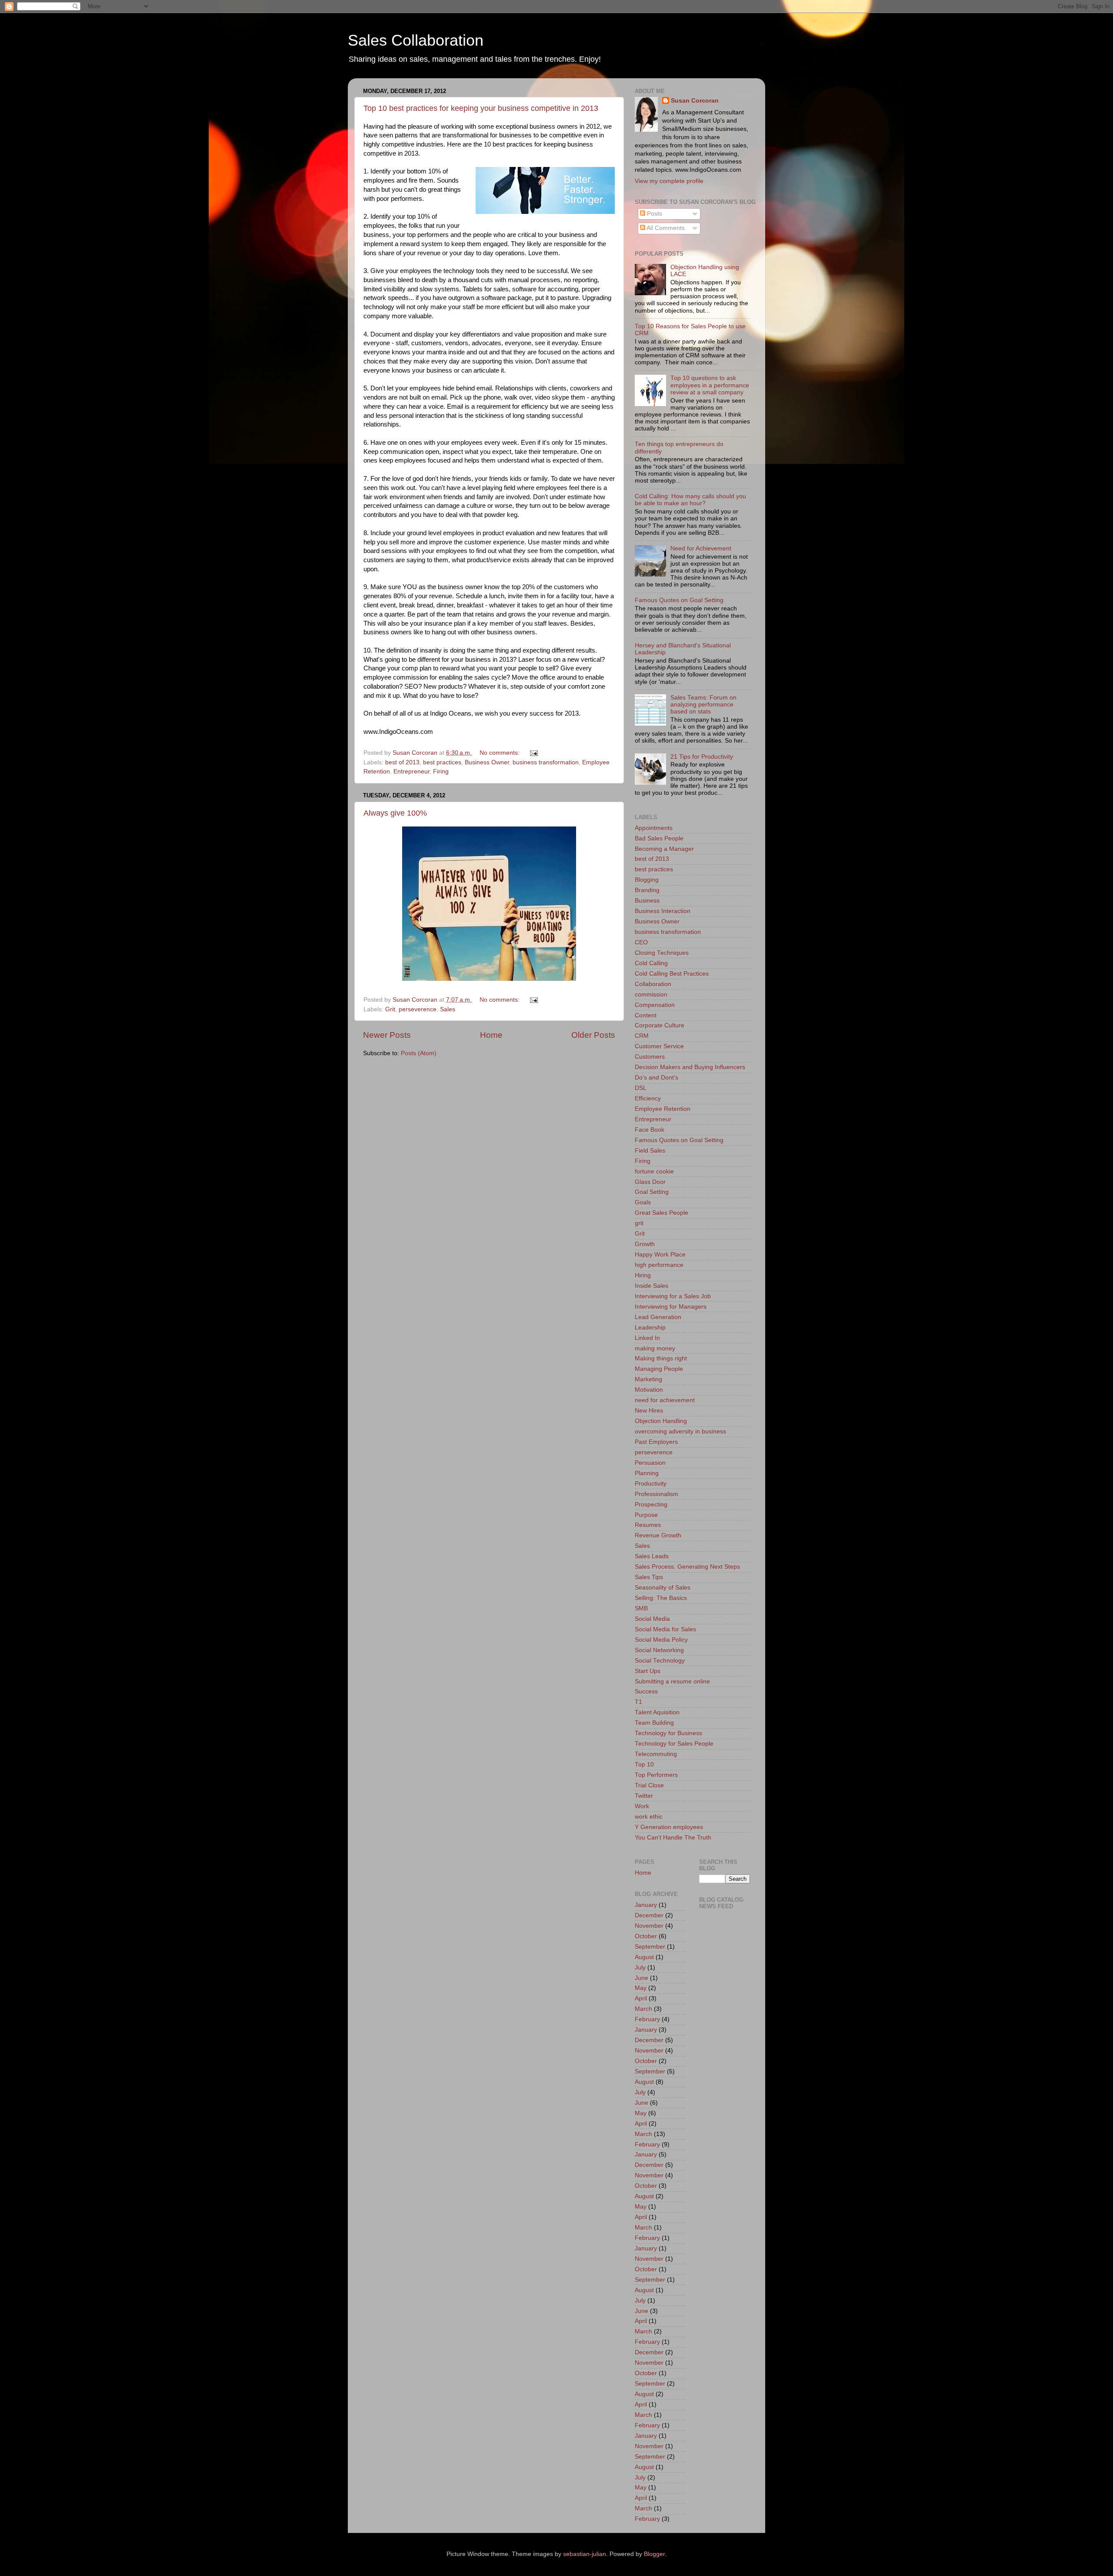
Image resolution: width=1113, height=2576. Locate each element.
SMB (641, 1608)
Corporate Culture (660, 1025)
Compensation (655, 1005)
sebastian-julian (585, 2554)
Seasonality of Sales (663, 1588)
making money (655, 1348)
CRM (642, 1036)
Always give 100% (395, 813)
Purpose (646, 1515)
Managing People (659, 1369)
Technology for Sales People (674, 1744)
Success (646, 1691)
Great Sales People (661, 1213)
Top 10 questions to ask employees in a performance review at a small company (710, 385)
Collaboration (653, 984)
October (646, 1936)
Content (646, 1015)
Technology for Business (668, 1733)
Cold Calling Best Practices (672, 974)
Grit (390, 1009)
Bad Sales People (659, 838)
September (650, 1947)
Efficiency (648, 1098)
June (641, 1978)
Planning (647, 1473)
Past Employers (656, 1442)
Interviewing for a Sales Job (673, 1296)
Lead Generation (658, 1317)
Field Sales (650, 1151)
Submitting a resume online (672, 1681)
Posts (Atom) (419, 1053)
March (643, 2009)
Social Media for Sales (665, 1629)
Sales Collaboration (416, 40)
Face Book (650, 1130)
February (647, 2019)
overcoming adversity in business (680, 1431)
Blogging (647, 880)
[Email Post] (533, 753)
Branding (647, 890)
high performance (659, 1265)
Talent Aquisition (657, 1712)
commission (651, 995)
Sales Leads (652, 1556)
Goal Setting (652, 1192)
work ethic (649, 1817)
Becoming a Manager (664, 849)
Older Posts (593, 1035)
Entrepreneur (412, 771)
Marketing (648, 1379)
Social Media (652, 1619)
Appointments (654, 828)
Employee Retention (663, 1109)
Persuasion (650, 1463)
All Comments (665, 228)
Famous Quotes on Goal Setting (679, 600)
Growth (645, 1244)
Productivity (651, 1484)
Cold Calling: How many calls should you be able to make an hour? (690, 500)
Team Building (654, 1723)
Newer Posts (387, 1035)
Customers (650, 1057)
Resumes (648, 1525)
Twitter (644, 1796)
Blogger (654, 2554)
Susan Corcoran (695, 101)
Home (491, 1035)
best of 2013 (402, 762)
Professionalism (656, 1494)
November (649, 1926)
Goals (643, 1202)
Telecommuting (656, 1754)
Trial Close (649, 1785)
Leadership (650, 1328)
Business (647, 901)
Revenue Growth (658, 1535)
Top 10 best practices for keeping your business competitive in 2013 (481, 108)
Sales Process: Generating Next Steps (687, 1567)
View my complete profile (669, 181)
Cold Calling (651, 963)
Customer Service (659, 1046)
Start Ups (648, 1671)
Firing (441, 771)
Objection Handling (661, 1421)
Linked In (647, 1338)
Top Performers (656, 1775)
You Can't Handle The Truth (673, 1838)
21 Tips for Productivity (702, 757)
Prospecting (651, 1505)
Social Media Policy (661, 1640)
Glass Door (650, 1182)
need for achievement (665, 1400)
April (641, 1998)
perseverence (418, 1009)
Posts (654, 214)
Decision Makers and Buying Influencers (690, 1067)
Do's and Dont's (656, 1078)
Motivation (649, 1390)
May (641, 1988)
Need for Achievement (701, 548)
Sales (448, 1009)
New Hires (649, 1411)
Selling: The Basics (661, 1598)
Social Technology (660, 1661)
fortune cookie (654, 1171)
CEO (641, 942)
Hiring (643, 1275)
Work (642, 1806)
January (646, 1905)
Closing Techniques (662, 953)
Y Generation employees (669, 1827)
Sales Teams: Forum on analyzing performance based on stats (703, 705)
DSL (641, 1088)
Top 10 (644, 1765)
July (640, 1968)
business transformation (546, 762)
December (649, 1915)
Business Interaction (663, 911)
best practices (442, 762)
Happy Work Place (660, 1255)
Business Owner (487, 762)
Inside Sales (651, 1286)
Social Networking (659, 1650)
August (644, 1957)
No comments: (500, 753)
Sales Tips (649, 1577)
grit (639, 1223)
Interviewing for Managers (671, 1307)
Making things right (661, 1358)
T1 (638, 1702)
